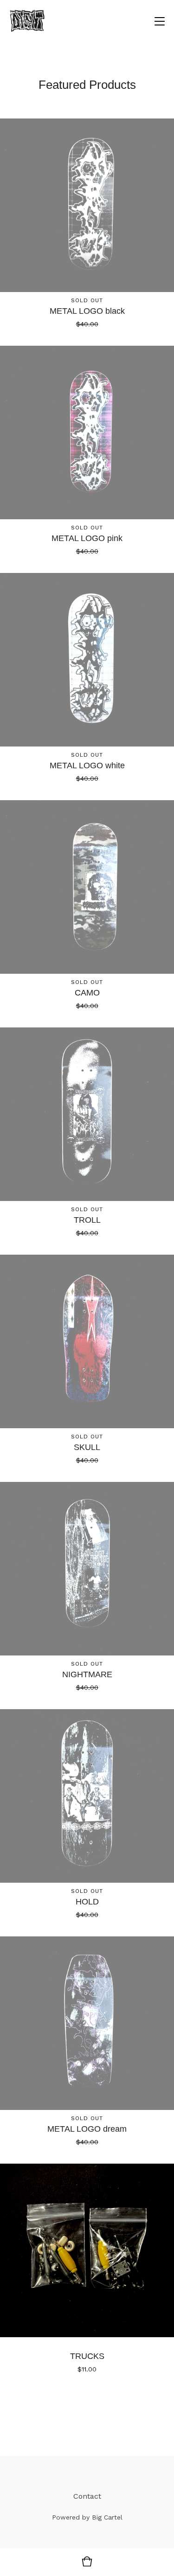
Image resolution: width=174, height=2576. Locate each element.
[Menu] (160, 21)
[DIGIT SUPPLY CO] (27, 21)
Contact (87, 2496)
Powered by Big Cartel (87, 2517)
